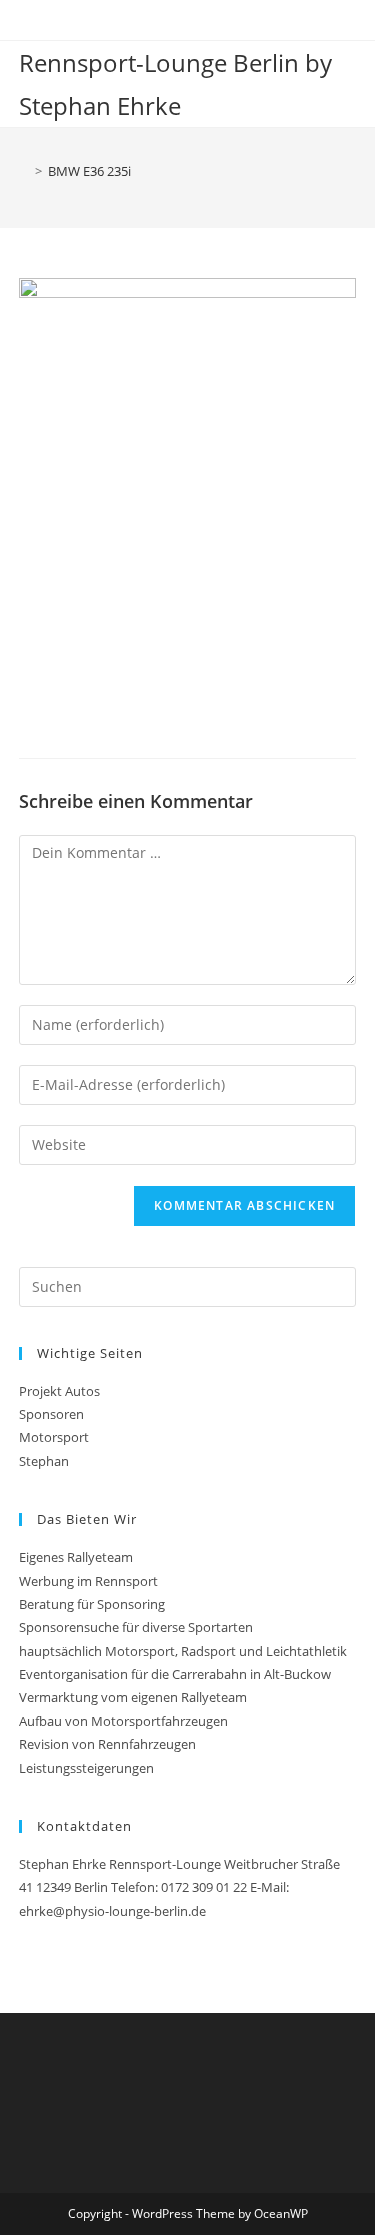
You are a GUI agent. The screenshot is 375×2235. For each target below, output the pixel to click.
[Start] (24, 171)
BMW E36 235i (89, 171)
